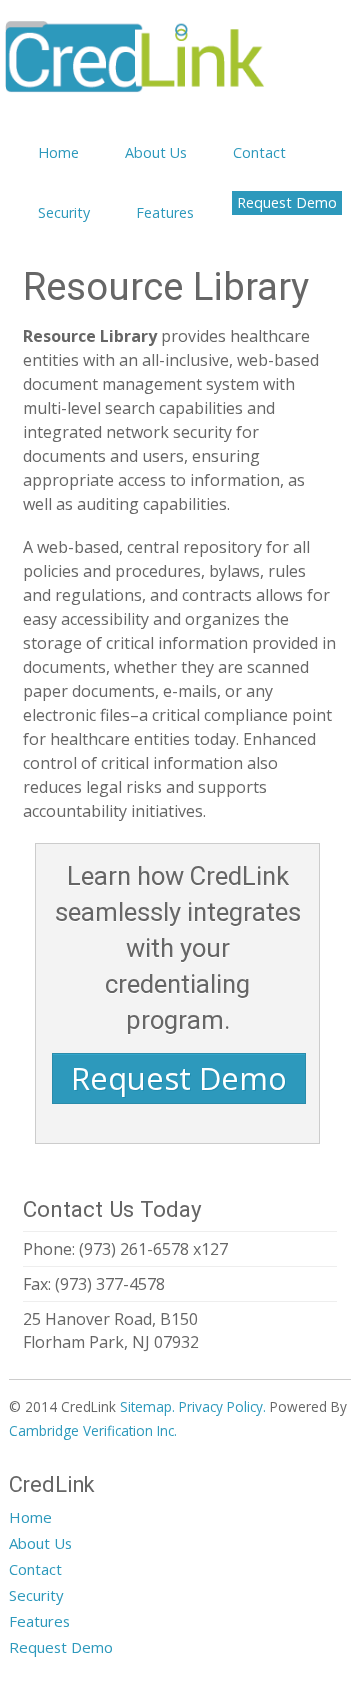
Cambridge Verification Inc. (93, 1430)
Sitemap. (147, 1406)
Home (58, 152)
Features (165, 212)
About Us (156, 152)
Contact (259, 152)
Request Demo (287, 202)
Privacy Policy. (222, 1406)
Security (64, 212)
